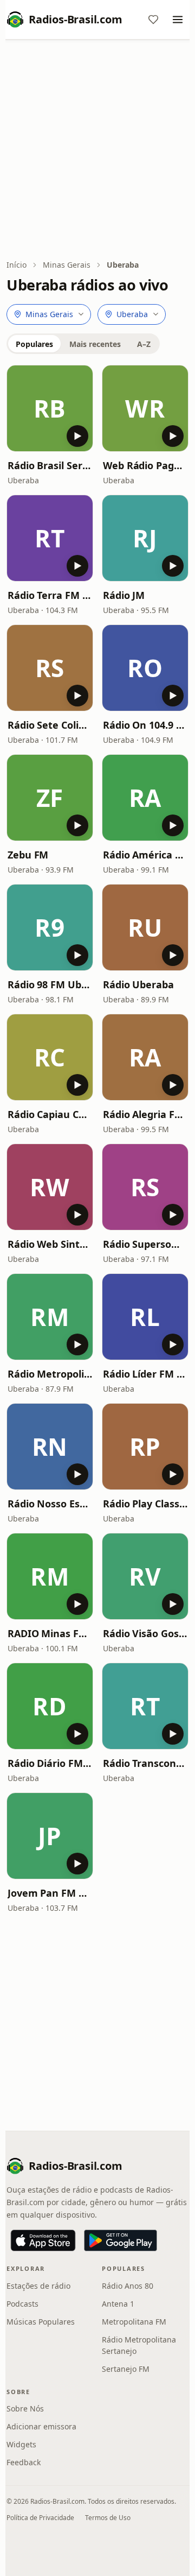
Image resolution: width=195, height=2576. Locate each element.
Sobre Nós (25, 2408)
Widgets (21, 2444)
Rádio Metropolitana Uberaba (50, 1374)
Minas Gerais (67, 265)
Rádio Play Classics (145, 1504)
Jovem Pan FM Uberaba (50, 1893)
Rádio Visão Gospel (145, 1633)
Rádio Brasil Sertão (50, 465)
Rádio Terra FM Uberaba (50, 595)
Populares (34, 344)
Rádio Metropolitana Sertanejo (139, 2345)
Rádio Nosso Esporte (50, 1504)
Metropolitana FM (134, 2322)
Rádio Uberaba (138, 984)
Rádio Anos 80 (128, 2286)
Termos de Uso (108, 2518)
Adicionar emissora (41, 2426)
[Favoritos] (153, 20)
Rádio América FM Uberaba (145, 855)
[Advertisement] (97, 150)
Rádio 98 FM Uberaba (50, 984)
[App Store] (43, 2240)
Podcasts (22, 2304)
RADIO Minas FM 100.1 (50, 1633)
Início (17, 265)
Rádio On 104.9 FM (145, 725)
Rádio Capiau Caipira (50, 1114)
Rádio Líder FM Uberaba (145, 1374)
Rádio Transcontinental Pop (145, 1763)
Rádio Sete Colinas (50, 725)
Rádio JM (124, 595)
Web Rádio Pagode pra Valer (145, 465)
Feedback (24, 2462)
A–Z (144, 344)
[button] (50, 408)
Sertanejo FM (126, 2369)
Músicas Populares (41, 2322)
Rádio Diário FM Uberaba (50, 1763)
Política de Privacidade (40, 2518)
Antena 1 (118, 2304)
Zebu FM (28, 855)
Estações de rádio (38, 2286)
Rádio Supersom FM (145, 1244)
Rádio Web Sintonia (50, 1244)
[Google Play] (121, 2240)
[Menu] (178, 20)
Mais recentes (95, 344)
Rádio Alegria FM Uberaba (145, 1114)
